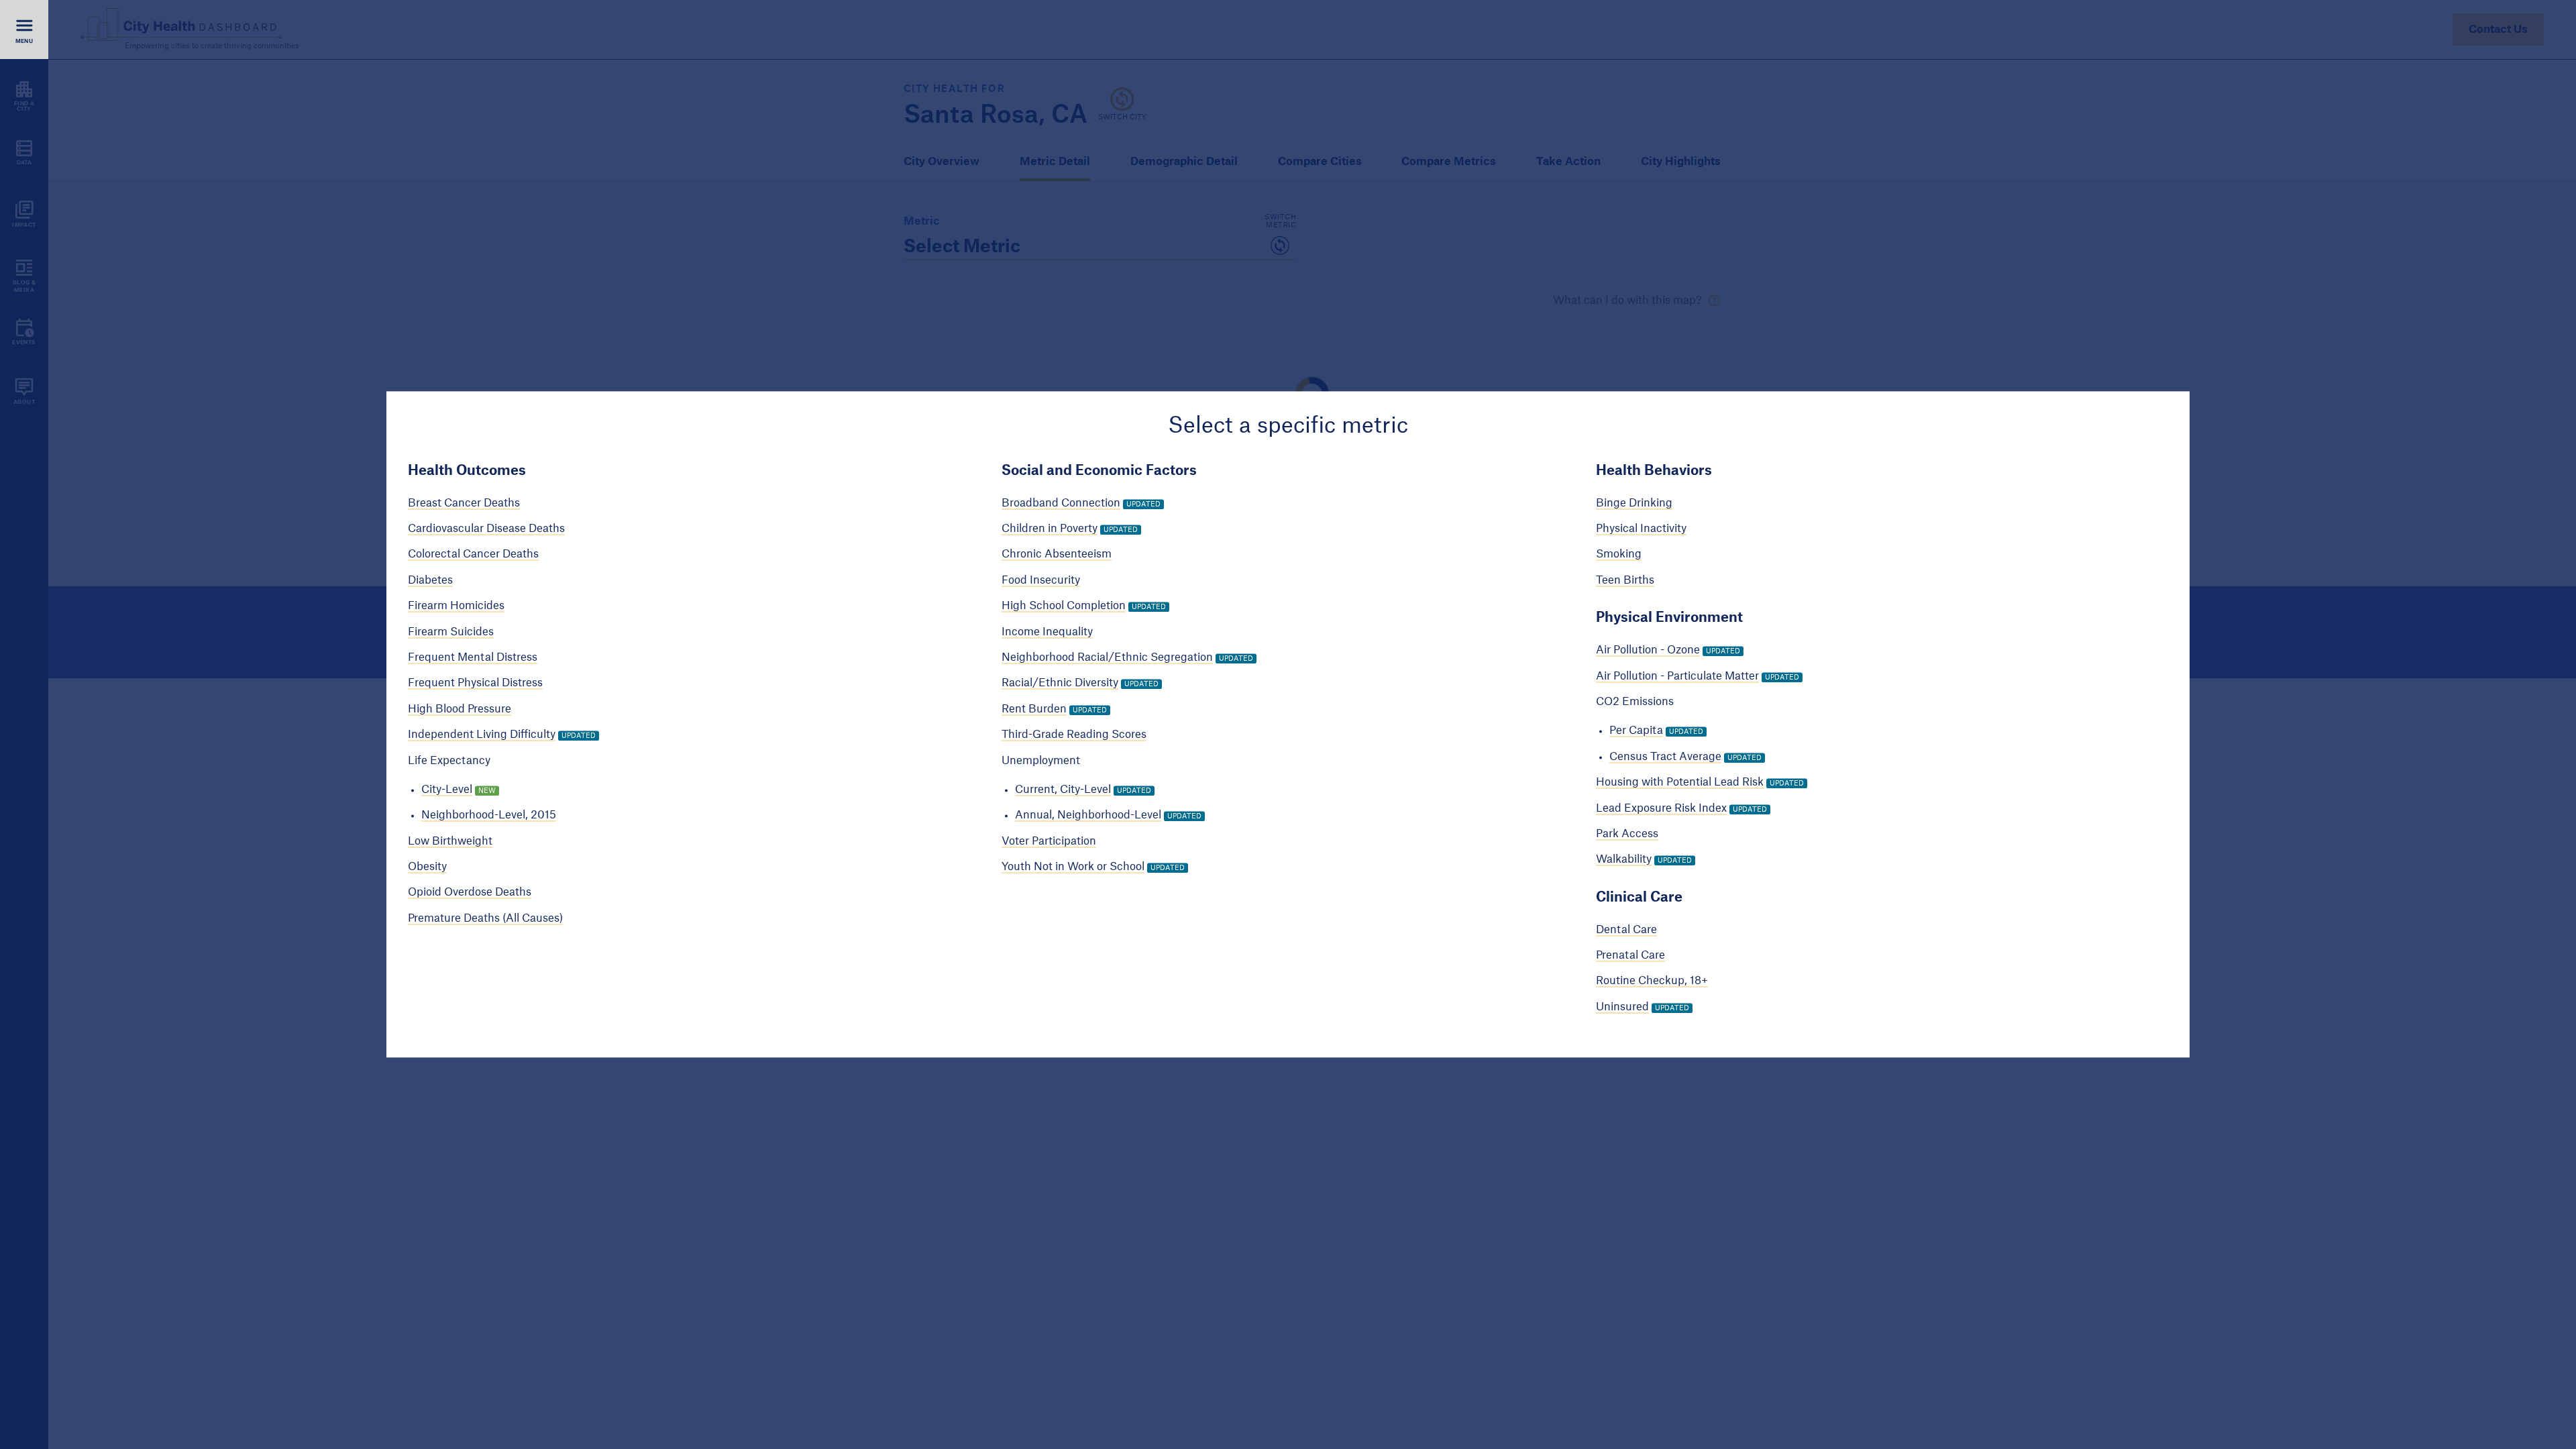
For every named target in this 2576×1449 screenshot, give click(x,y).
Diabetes (430, 580)
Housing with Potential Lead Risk (1680, 782)
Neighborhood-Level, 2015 (489, 816)
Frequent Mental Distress (473, 657)
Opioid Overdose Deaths (470, 893)
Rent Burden (1034, 709)
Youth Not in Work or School (1073, 867)
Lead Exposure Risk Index (1661, 808)
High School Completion (1064, 606)
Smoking (1619, 555)
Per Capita (1636, 731)
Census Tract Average (1665, 757)
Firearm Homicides (456, 606)
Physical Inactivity (1641, 529)
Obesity (427, 867)
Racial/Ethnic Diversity (1060, 684)
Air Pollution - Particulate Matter (1677, 676)
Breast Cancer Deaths (464, 503)
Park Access (1627, 834)
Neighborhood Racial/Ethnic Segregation (1107, 657)
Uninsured (1622, 1007)
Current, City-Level (1063, 790)
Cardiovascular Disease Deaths (486, 529)
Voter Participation (1049, 841)
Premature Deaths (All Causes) (485, 918)
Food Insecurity (1041, 580)
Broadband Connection (1061, 503)
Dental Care (1626, 930)
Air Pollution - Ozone (1648, 651)
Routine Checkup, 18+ (1652, 981)
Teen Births (1625, 580)
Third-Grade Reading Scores (1074, 735)
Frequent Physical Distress (475, 684)
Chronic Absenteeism (1057, 555)
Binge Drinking (1634, 503)
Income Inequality (1047, 632)
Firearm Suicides (451, 632)
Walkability (1624, 860)
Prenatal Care (1630, 955)
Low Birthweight (450, 841)
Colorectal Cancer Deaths (473, 555)
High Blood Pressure (460, 709)
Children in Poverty (1050, 529)
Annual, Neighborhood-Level (1088, 816)
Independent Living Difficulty (482, 735)
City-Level (447, 790)
